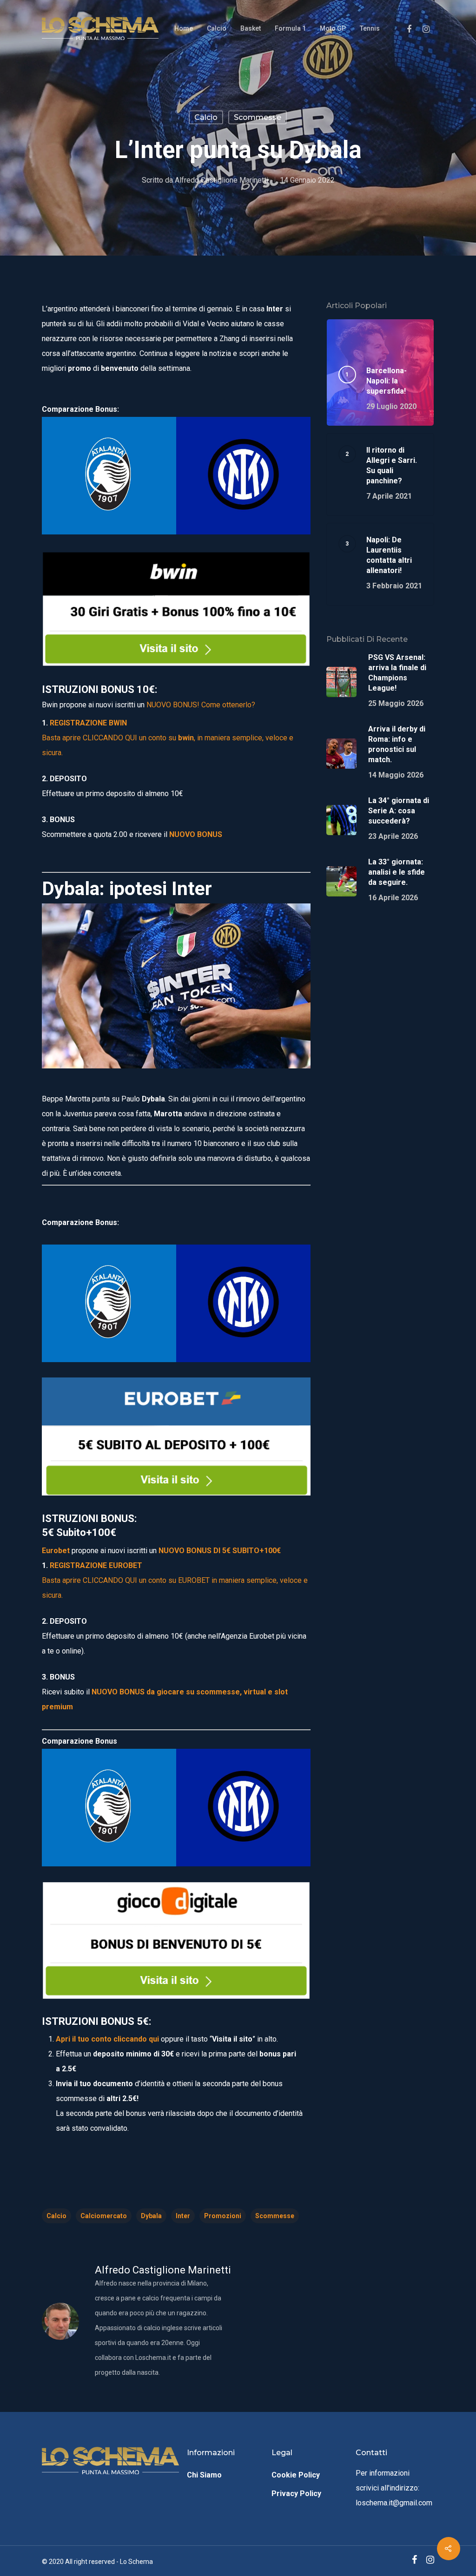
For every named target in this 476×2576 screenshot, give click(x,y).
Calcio (217, 28)
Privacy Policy (296, 2494)
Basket (251, 28)
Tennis (370, 28)
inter (183, 2216)
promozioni (223, 2216)
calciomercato (104, 2216)
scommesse (275, 2216)
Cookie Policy (296, 2475)
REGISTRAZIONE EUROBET (96, 1565)
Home (184, 28)
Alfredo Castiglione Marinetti (221, 180)
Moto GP (333, 28)
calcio (56, 2216)
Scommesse (258, 117)
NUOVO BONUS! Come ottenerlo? (201, 705)
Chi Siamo (204, 2475)
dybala (151, 2216)
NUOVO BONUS (196, 834)
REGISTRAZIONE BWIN (88, 723)
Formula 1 (290, 28)
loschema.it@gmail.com (394, 2503)
